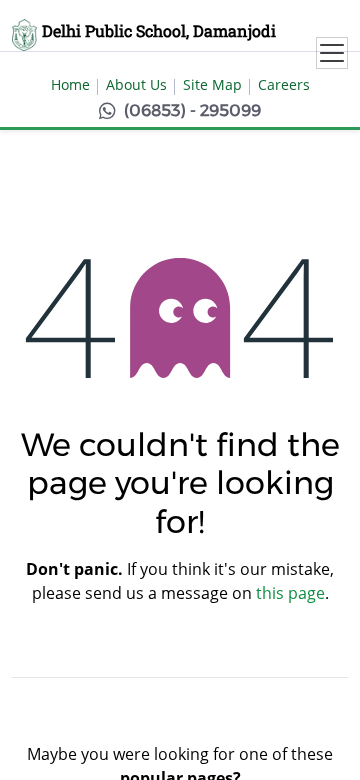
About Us (136, 84)
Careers (284, 84)
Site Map (212, 84)
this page (290, 593)
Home (70, 84)
